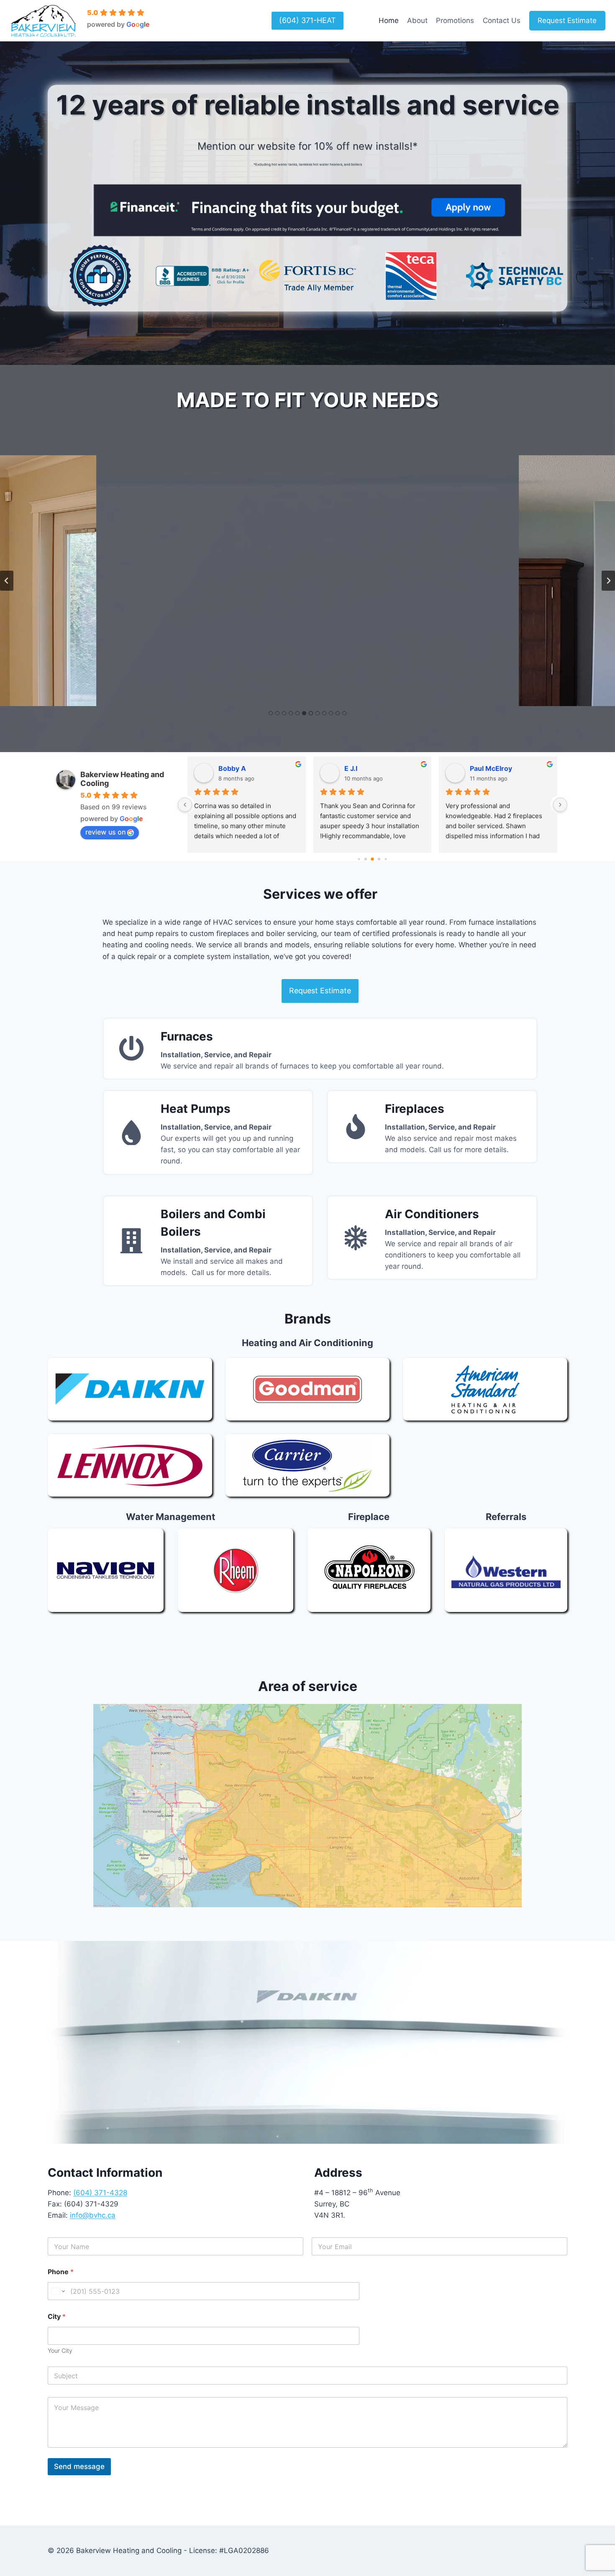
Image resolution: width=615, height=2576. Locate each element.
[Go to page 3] (359, 859)
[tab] (271, 713)
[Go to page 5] (372, 860)
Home (389, 20)
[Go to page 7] (386, 859)
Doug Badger (366, 768)
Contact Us (502, 20)
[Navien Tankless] (106, 1570)
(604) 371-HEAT (307, 20)
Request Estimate (567, 20)
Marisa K (233, 768)
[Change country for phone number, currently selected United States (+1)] (58, 2291)
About (417, 20)
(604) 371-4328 (100, 2193)
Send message (79, 2466)
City (57, 2317)
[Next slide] (608, 581)
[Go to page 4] (366, 859)
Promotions (455, 20)
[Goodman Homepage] (308, 1389)
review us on (105, 832)
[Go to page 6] (379, 859)
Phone (61, 2272)
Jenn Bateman (494, 768)
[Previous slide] (7, 581)
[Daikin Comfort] (130, 1389)
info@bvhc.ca (93, 2215)
